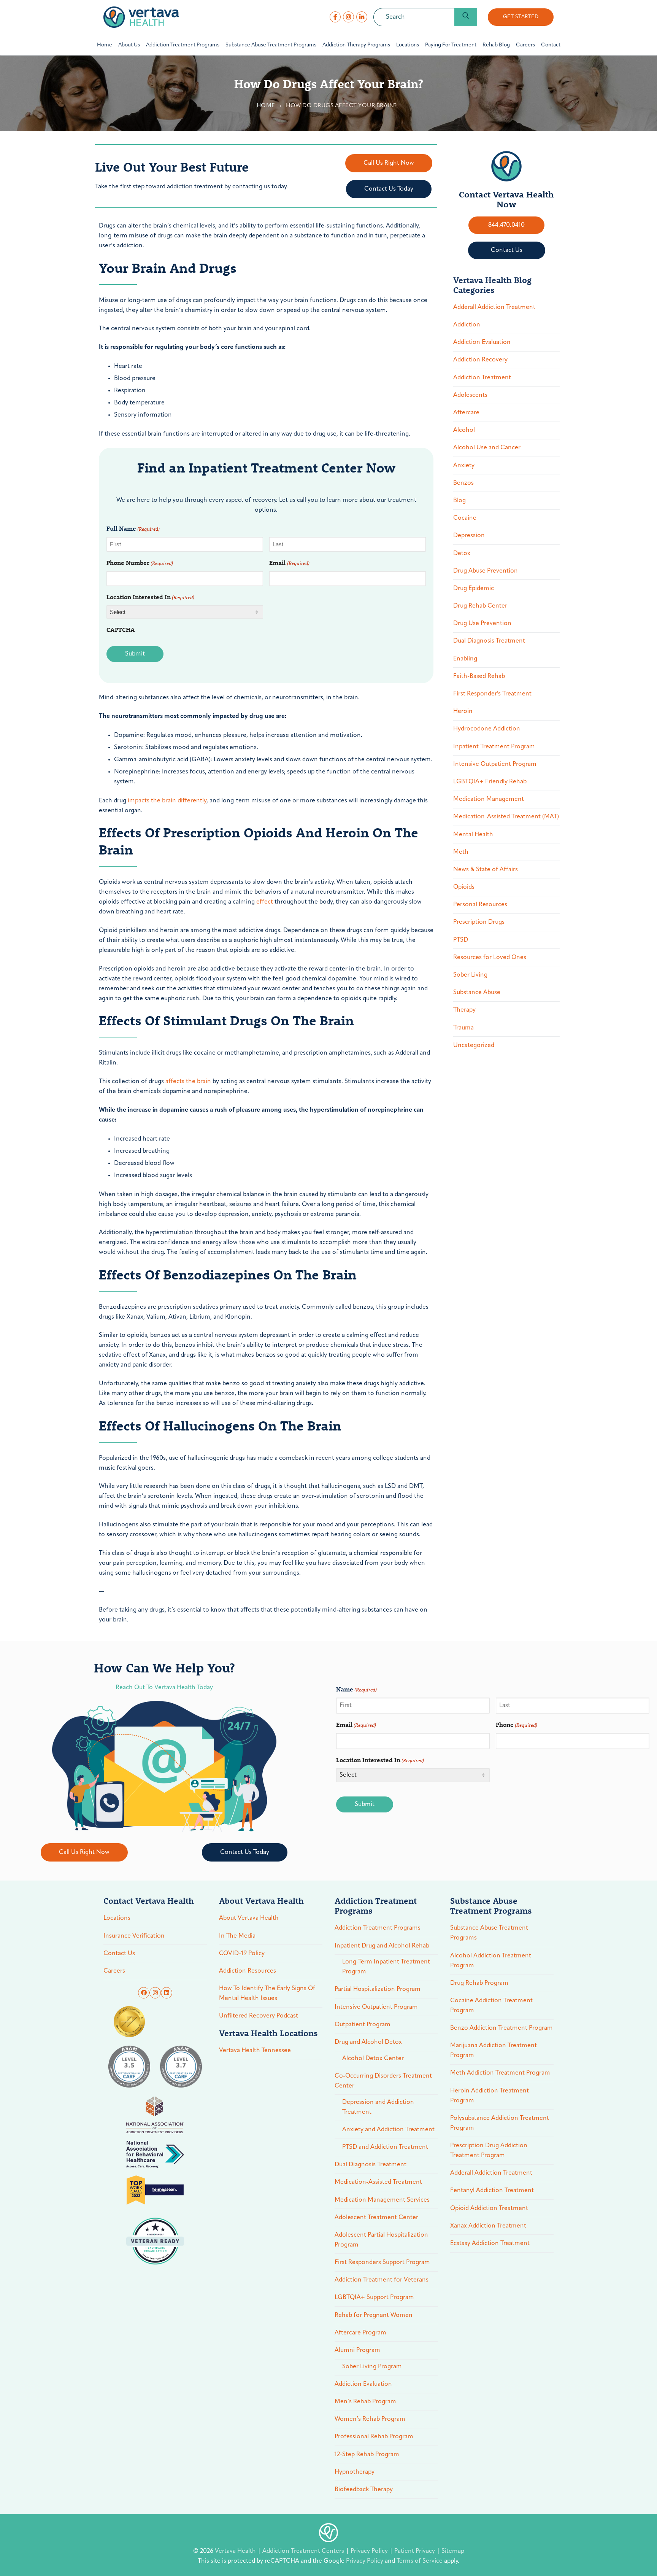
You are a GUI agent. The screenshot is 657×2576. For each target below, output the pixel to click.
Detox (462, 554)
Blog (459, 501)
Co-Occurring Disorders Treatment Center (383, 2081)
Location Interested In (150, 597)
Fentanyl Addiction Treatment (492, 2191)
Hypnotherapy (355, 2472)
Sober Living (470, 975)
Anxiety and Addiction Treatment (388, 2130)
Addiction (467, 325)
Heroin (463, 711)
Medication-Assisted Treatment (378, 2182)
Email (289, 562)
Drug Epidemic (474, 589)
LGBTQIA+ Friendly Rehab (490, 782)
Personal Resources (480, 905)
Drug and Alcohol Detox (368, 2042)
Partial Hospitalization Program (378, 1989)
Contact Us (119, 1954)
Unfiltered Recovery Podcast (259, 2016)
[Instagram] (348, 17)
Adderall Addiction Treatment (494, 307)
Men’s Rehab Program (365, 2402)
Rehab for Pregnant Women (374, 2315)
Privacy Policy (370, 2551)
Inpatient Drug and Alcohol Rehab (382, 1946)
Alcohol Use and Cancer (487, 448)
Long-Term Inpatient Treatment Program (386, 1967)
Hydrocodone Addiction (487, 729)
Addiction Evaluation (482, 342)
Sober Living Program (372, 2367)
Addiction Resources (248, 1971)
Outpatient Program (363, 2025)
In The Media (237, 1936)
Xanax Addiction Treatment (488, 2226)
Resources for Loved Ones (490, 958)
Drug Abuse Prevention (486, 571)
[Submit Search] (466, 17)
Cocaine (465, 518)
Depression (469, 536)
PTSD (461, 940)
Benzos (463, 483)
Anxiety (464, 466)
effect (265, 902)
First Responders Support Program (382, 2263)
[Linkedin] (167, 1993)
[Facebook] (335, 17)
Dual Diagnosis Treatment (489, 641)
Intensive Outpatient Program (495, 764)
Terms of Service (420, 2561)
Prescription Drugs (479, 922)
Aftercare (466, 413)
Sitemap (453, 2551)
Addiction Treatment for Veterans (382, 2280)
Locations (117, 1918)
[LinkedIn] (362, 17)
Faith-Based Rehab (479, 676)
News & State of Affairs (486, 870)
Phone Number (140, 562)
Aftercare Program (360, 2333)
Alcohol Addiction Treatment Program (491, 1961)
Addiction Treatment (482, 378)
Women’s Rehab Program (370, 2419)
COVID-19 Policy (242, 1954)
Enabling (465, 659)
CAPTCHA (121, 629)
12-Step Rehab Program (367, 2455)
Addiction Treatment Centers (304, 2551)
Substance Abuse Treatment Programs (489, 1933)
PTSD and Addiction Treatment (385, 2147)
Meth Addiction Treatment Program (500, 2073)
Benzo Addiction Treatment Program (501, 2028)
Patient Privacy (415, 2551)
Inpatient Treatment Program (494, 747)
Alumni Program (357, 2350)
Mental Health (473, 835)
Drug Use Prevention (482, 624)
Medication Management (489, 799)
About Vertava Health (249, 1918)
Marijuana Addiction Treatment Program (494, 2051)
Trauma (463, 1028)
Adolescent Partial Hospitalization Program (381, 2240)
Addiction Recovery (480, 360)
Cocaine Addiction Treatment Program (491, 2006)
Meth (461, 852)
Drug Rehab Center (480, 606)
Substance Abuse (477, 993)
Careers (114, 1971)
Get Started (521, 17)
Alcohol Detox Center (373, 2059)
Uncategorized (474, 1045)
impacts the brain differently (167, 801)
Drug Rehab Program (479, 1983)
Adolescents (470, 395)
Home (266, 106)
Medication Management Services (382, 2200)
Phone (517, 1724)
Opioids (464, 887)
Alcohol (464, 430)
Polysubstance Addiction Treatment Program (500, 2123)
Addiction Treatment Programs (378, 1928)
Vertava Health (236, 2551)
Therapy (464, 1010)
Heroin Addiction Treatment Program (490, 2096)
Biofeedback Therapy (364, 2490)
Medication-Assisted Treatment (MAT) (506, 817)
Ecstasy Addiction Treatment (490, 2243)
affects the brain (188, 1082)
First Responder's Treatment (492, 694)
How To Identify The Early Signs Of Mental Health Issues (267, 1994)
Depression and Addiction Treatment (378, 2107)
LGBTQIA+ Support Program (374, 2298)
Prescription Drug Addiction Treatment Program (489, 2151)
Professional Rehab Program (374, 2437)
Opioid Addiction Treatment (489, 2208)
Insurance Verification (134, 1936)
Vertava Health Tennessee (255, 2051)
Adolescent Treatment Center (376, 2218)
